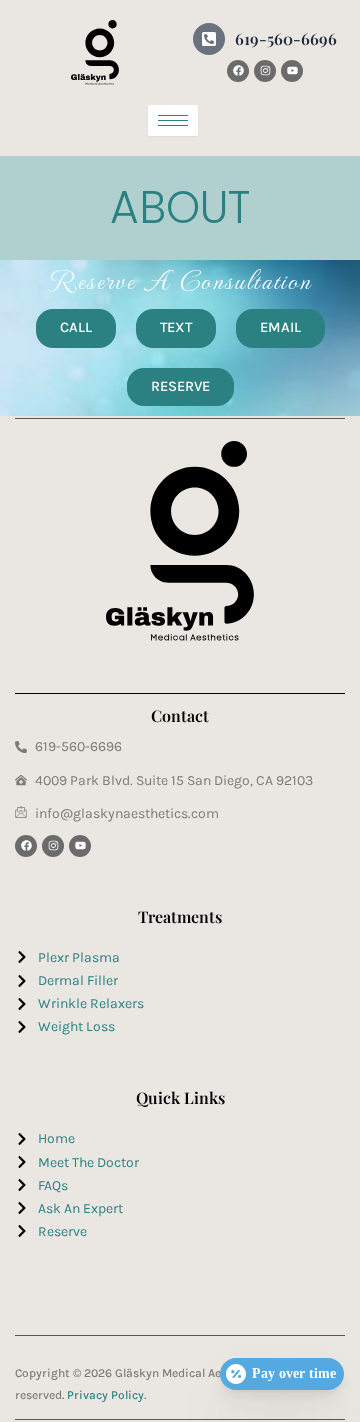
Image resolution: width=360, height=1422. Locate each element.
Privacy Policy (105, 1395)
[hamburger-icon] (173, 120)
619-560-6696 (286, 38)
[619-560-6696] (209, 39)
